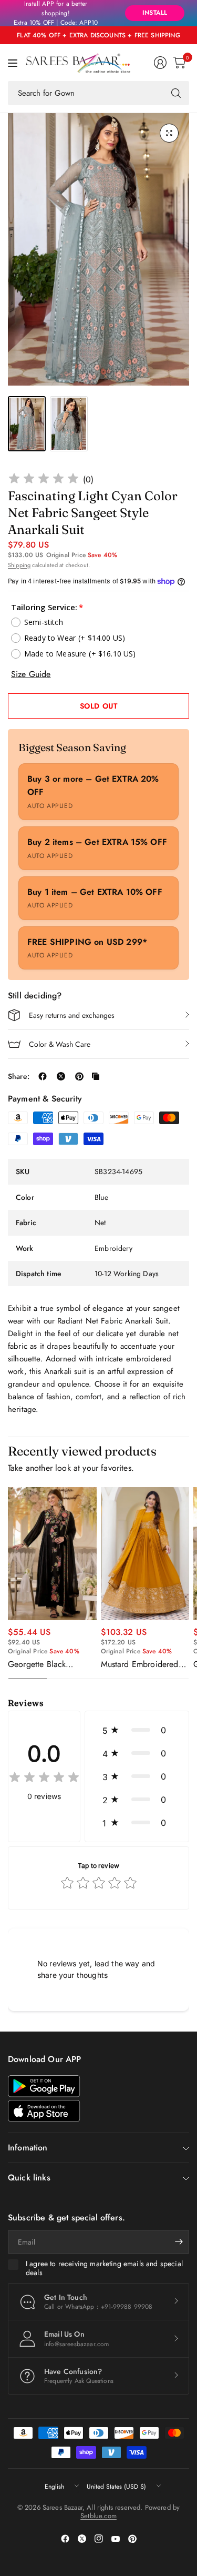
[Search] (176, 93)
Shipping (19, 565)
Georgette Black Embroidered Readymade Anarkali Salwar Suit (45, 1664)
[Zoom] (169, 133)
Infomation (28, 2148)
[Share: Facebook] (43, 1076)
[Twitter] (82, 2539)
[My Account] (160, 63)
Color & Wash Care (60, 1044)
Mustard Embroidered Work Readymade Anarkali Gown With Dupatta (140, 1664)
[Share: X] (61, 1076)
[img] (44, 480)
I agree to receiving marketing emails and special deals (104, 2269)
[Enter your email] (179, 2242)
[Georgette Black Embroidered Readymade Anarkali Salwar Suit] (52, 1554)
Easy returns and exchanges (72, 1015)
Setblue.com (98, 2516)
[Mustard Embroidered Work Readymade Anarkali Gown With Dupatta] (145, 1554)
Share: (19, 1076)
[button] (137, 1730)
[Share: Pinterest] (79, 1076)
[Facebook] (65, 2539)
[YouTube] (116, 2539)
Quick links (29, 2178)
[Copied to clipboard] (96, 1076)
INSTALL (155, 13)
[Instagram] (99, 2539)
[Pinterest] (132, 2539)
